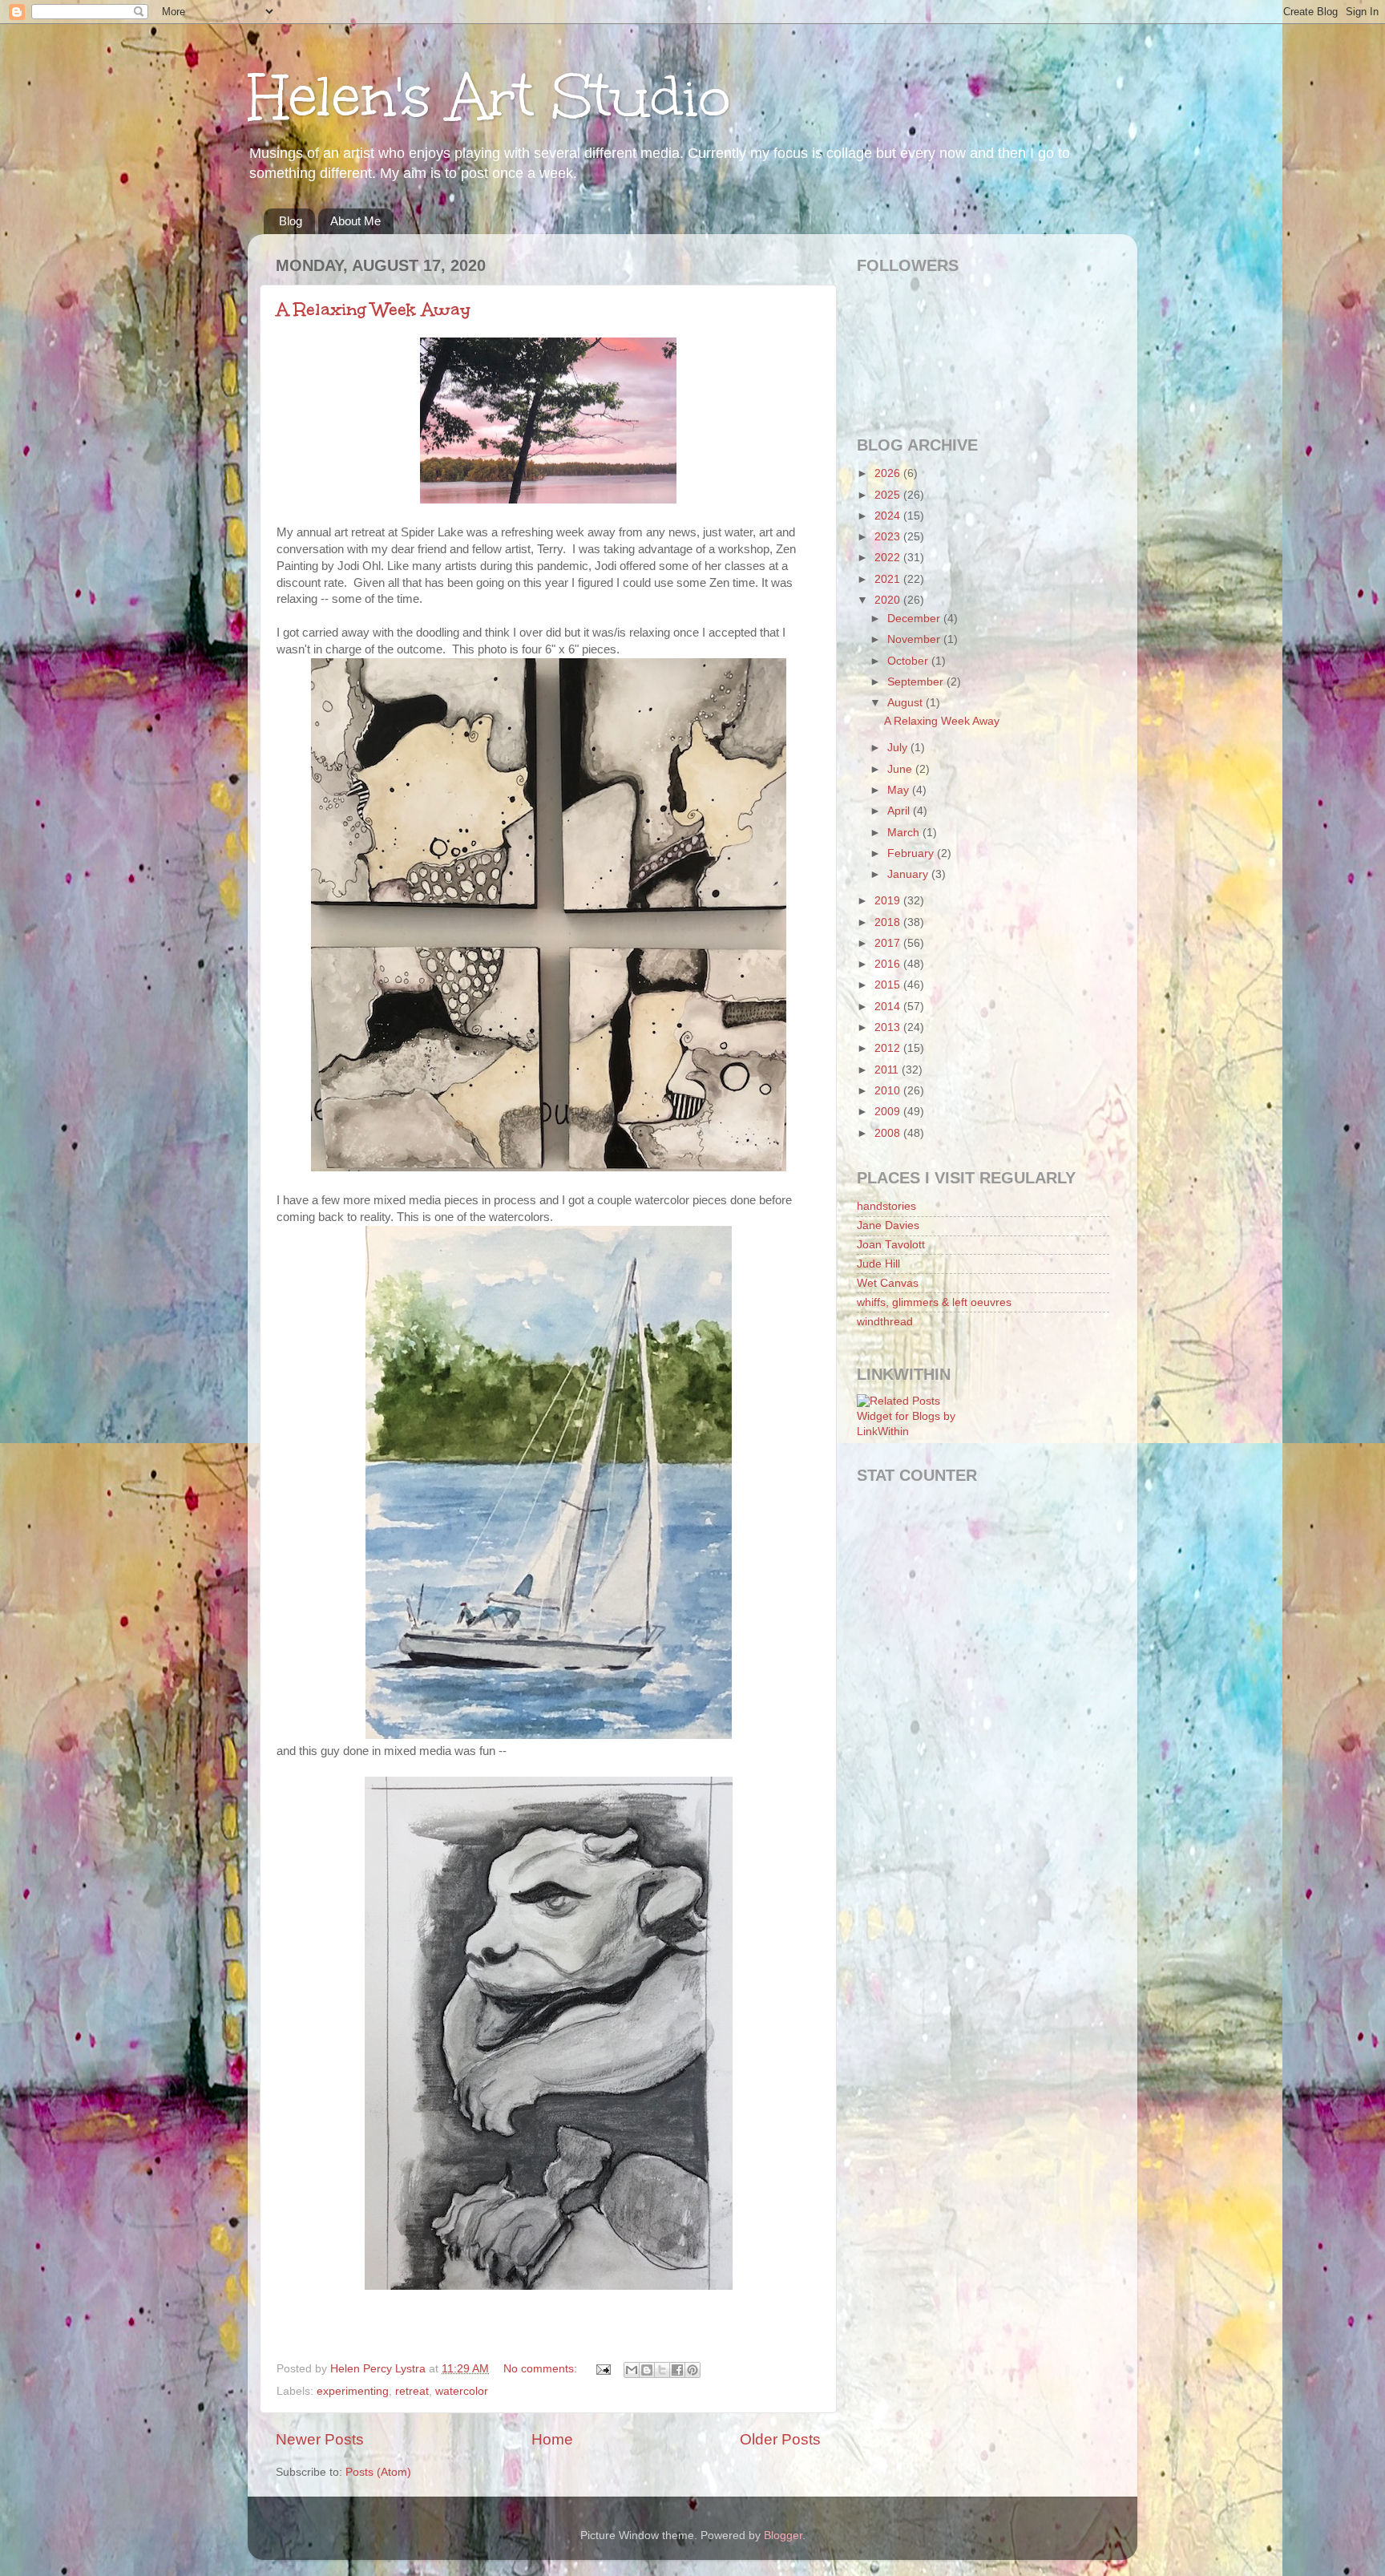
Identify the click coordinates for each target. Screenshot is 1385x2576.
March (905, 833)
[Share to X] (662, 2370)
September (917, 682)
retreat (412, 2391)
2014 (889, 1007)
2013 (889, 1027)
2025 (889, 495)
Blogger (783, 2536)
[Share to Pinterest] (692, 2370)
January (909, 874)
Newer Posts (320, 2439)
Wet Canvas (888, 1283)
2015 (889, 985)
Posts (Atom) (378, 2472)
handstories (886, 1206)
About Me (355, 221)
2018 (889, 922)
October (909, 661)
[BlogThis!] (647, 2370)
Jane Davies (888, 1225)
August (907, 703)
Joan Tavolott (891, 1245)
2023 (889, 537)
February (912, 853)
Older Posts (780, 2439)
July (899, 748)
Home (552, 2439)
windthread (885, 1322)
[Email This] (632, 2370)
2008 (889, 1133)
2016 (889, 964)
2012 (889, 1048)
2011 (888, 1070)
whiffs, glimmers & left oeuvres (934, 1302)
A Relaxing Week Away (374, 309)
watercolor (462, 2391)
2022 (889, 558)
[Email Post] (602, 2369)
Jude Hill (878, 1264)
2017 (889, 943)
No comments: (542, 2369)
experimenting (353, 2391)
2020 (889, 600)
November (915, 639)
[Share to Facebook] (677, 2370)
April (900, 811)
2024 (889, 516)
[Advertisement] (929, 1571)
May (900, 790)
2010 (889, 1091)
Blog (291, 221)
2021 (889, 579)
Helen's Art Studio (489, 97)
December (915, 619)
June (901, 769)
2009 (889, 1112)
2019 (889, 901)
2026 (889, 473)
